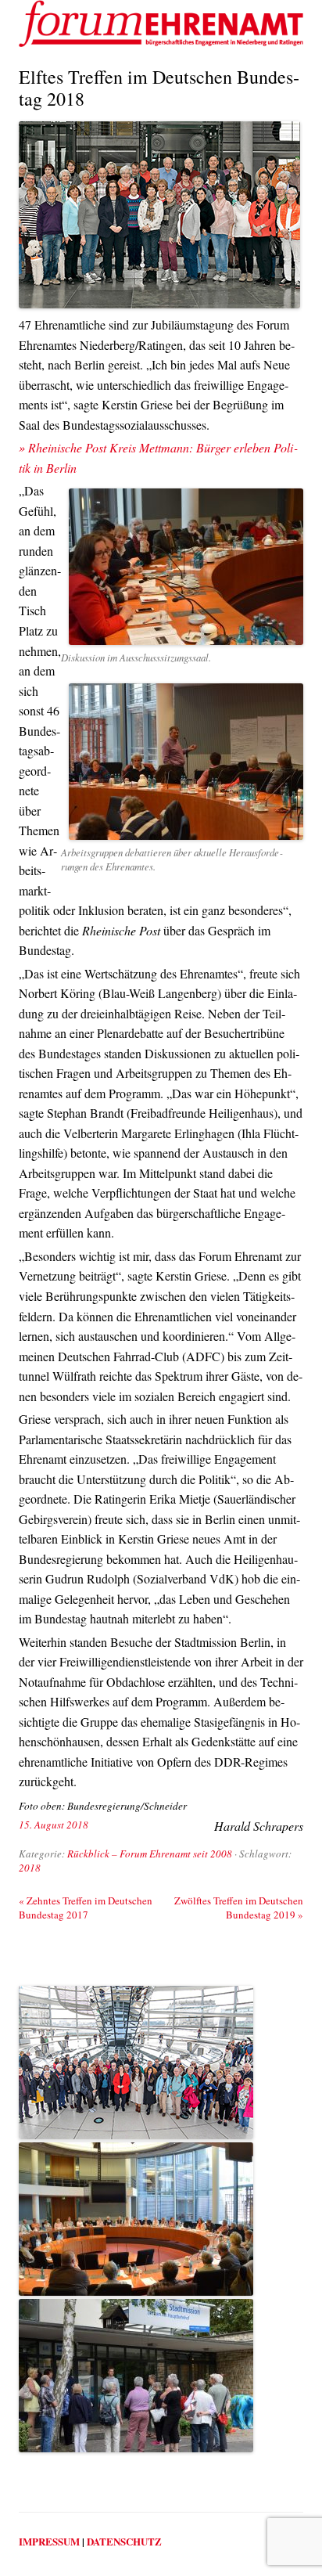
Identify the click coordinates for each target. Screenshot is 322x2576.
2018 (30, 1868)
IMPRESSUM (49, 2541)
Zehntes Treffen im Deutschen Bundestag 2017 (86, 1908)
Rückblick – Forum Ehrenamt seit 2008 (150, 1854)
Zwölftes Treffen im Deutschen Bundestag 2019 (239, 1908)
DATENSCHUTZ (124, 2541)
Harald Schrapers (259, 1826)
